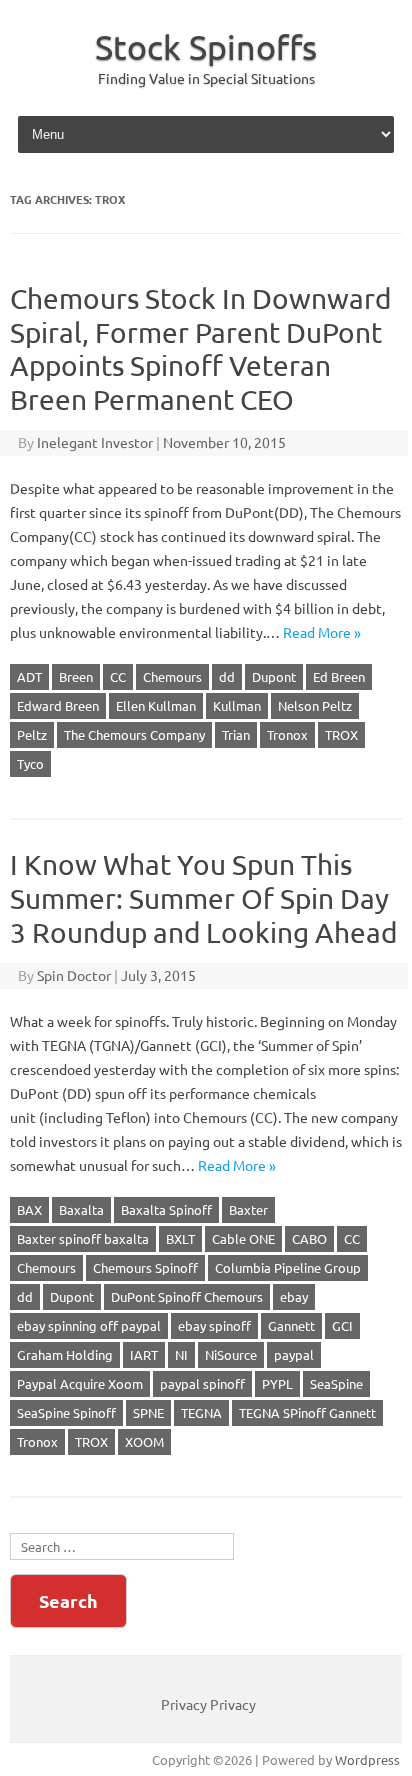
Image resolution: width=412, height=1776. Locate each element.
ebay (294, 1296)
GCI (342, 1325)
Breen (76, 676)
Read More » (322, 632)
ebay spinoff (214, 1325)
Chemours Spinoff (145, 1267)
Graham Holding (65, 1354)
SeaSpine (336, 1383)
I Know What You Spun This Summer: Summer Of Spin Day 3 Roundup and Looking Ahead (203, 898)
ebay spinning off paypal (89, 1325)
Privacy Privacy (208, 1704)
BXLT (180, 1238)
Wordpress (367, 1759)
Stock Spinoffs (206, 47)
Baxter (248, 1209)
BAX (29, 1209)
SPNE (148, 1412)
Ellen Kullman (156, 705)
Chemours (172, 676)
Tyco (30, 763)
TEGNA (201, 1412)
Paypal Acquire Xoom (80, 1383)
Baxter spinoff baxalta (83, 1238)
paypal (294, 1354)
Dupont (274, 676)
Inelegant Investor (95, 442)
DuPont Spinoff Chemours (187, 1296)
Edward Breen (58, 705)
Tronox (287, 734)
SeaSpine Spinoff (66, 1412)
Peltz (32, 734)
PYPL (277, 1383)
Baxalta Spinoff (166, 1209)
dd (227, 676)
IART (144, 1354)
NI (181, 1354)
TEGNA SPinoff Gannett (307, 1412)
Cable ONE (243, 1238)
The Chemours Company (134, 734)
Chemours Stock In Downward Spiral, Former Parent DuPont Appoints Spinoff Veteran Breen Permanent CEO (200, 349)
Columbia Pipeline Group (288, 1267)
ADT (29, 676)
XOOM (144, 1441)
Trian (236, 734)
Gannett (291, 1325)
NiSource (231, 1354)
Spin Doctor (74, 975)
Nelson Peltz (315, 705)
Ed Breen (339, 676)
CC (118, 676)
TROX (341, 734)
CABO (309, 1238)
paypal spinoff (202, 1383)
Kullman (237, 705)
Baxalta (81, 1209)
